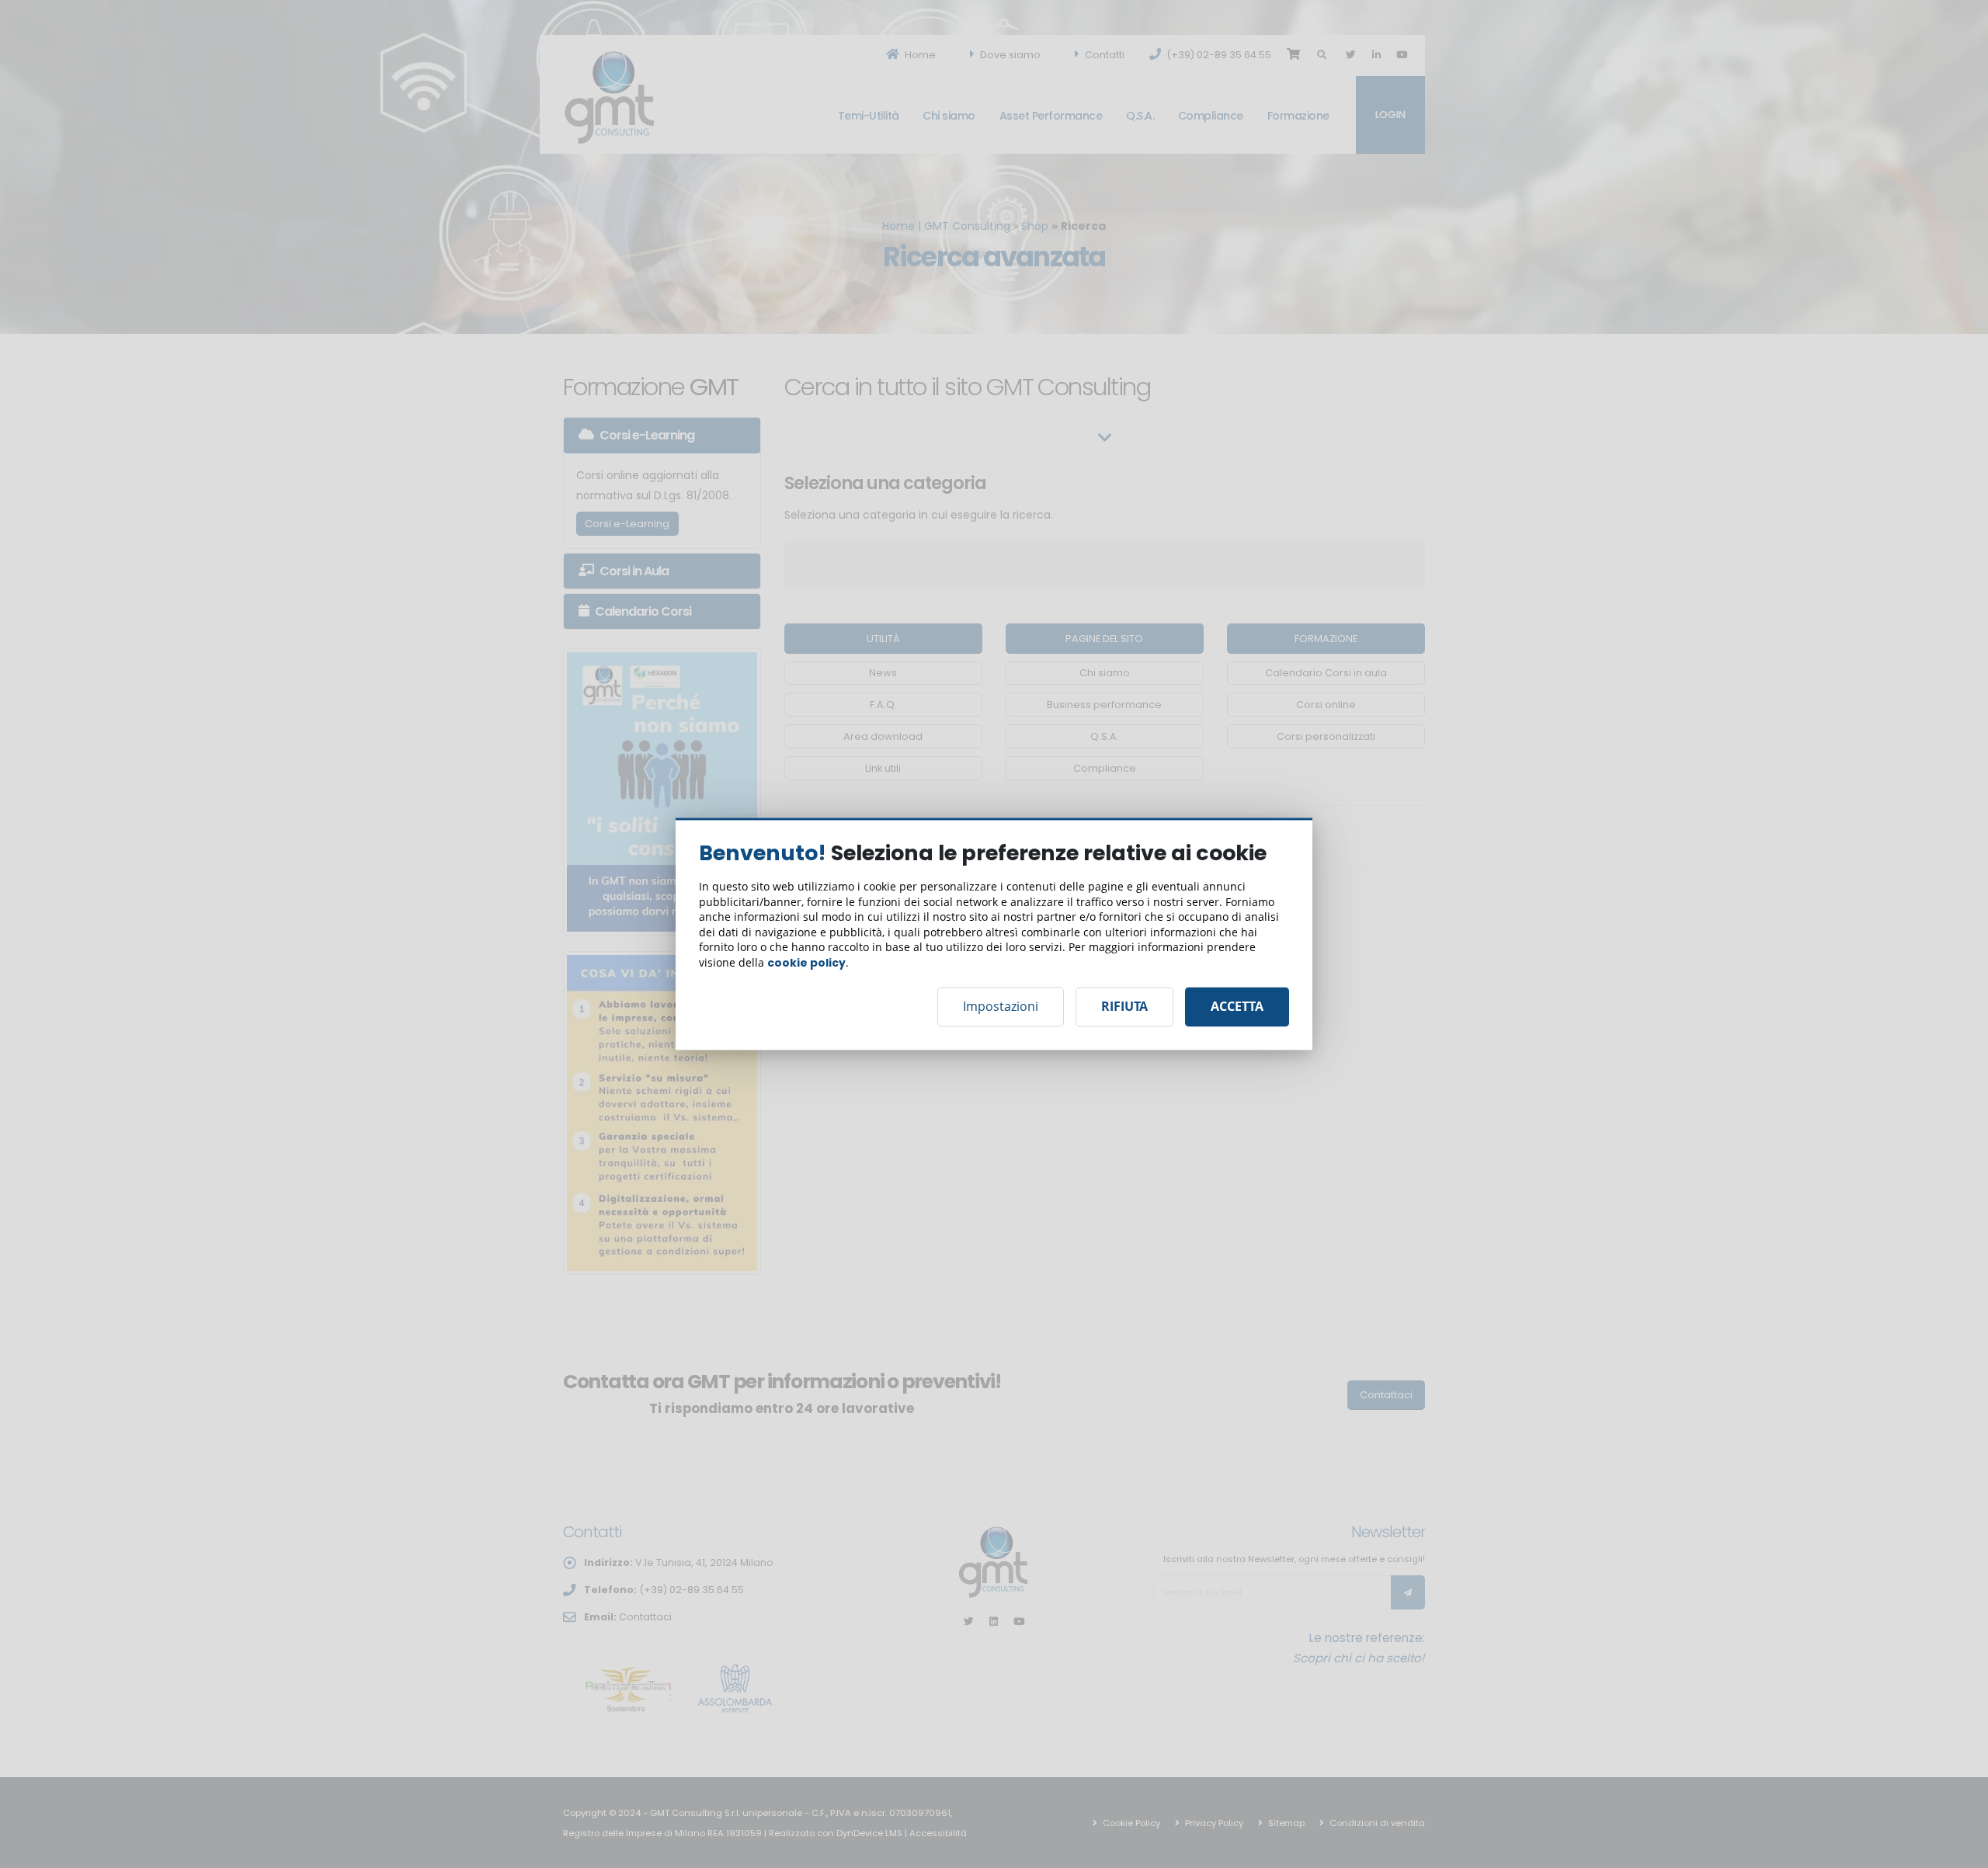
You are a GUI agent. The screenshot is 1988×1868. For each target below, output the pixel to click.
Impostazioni (1001, 1007)
